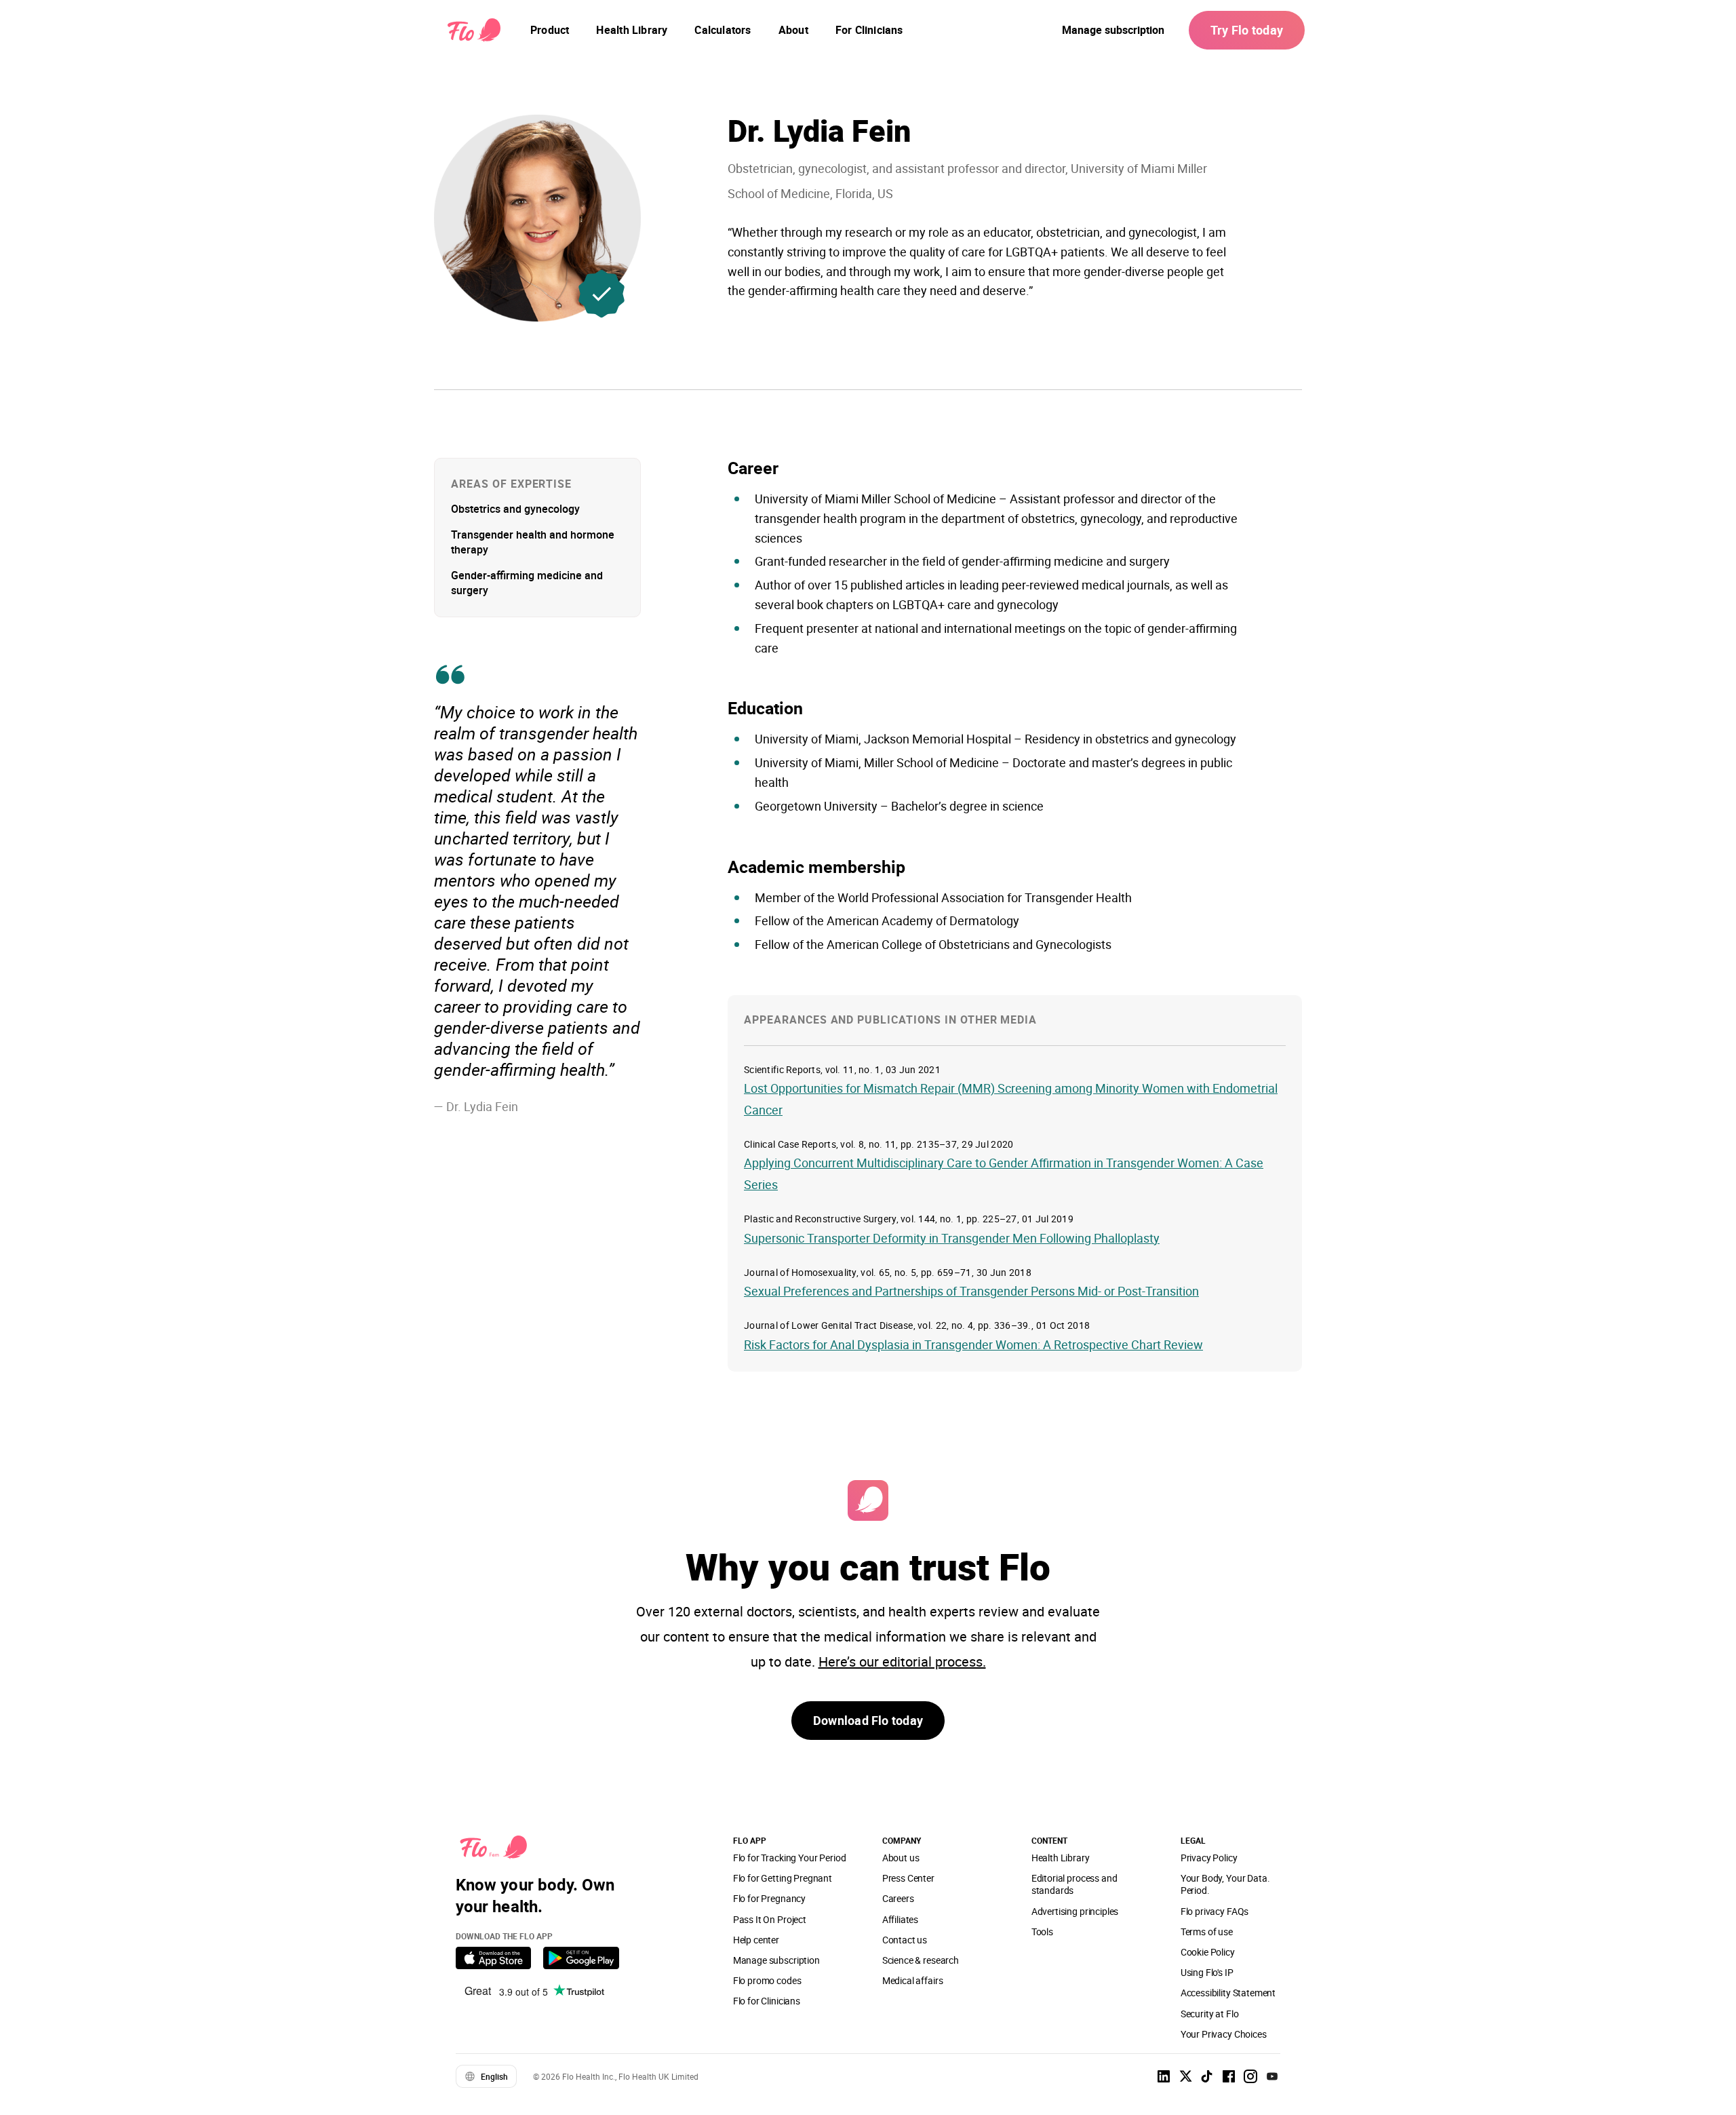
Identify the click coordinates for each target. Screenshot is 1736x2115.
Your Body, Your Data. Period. (1225, 1884)
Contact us (905, 1940)
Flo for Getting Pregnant (783, 1878)
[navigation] (550, 30)
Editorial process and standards (1074, 1884)
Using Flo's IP (1207, 1972)
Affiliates (900, 1919)
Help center (756, 1940)
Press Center (908, 1878)
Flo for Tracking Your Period (790, 1858)
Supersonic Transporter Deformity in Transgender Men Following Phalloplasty (952, 1238)
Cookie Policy (1208, 1952)
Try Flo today (1247, 30)
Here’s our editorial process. (902, 1662)
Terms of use (1207, 1932)
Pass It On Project (770, 1919)
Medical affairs (913, 1980)
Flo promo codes (767, 1980)
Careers (898, 1898)
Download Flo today (868, 1720)
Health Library (1061, 1858)
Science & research (921, 1960)
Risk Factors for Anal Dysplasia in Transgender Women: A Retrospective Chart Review (973, 1344)
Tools (1042, 1932)
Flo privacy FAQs (1215, 1911)
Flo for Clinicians (767, 2001)
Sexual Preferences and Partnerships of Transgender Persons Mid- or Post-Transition (971, 1291)
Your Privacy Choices (1224, 2034)
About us (901, 1858)
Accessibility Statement (1228, 1993)
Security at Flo (1210, 2014)
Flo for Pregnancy (769, 1898)
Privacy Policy (1209, 1858)
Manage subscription (1113, 30)
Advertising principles (1075, 1911)
